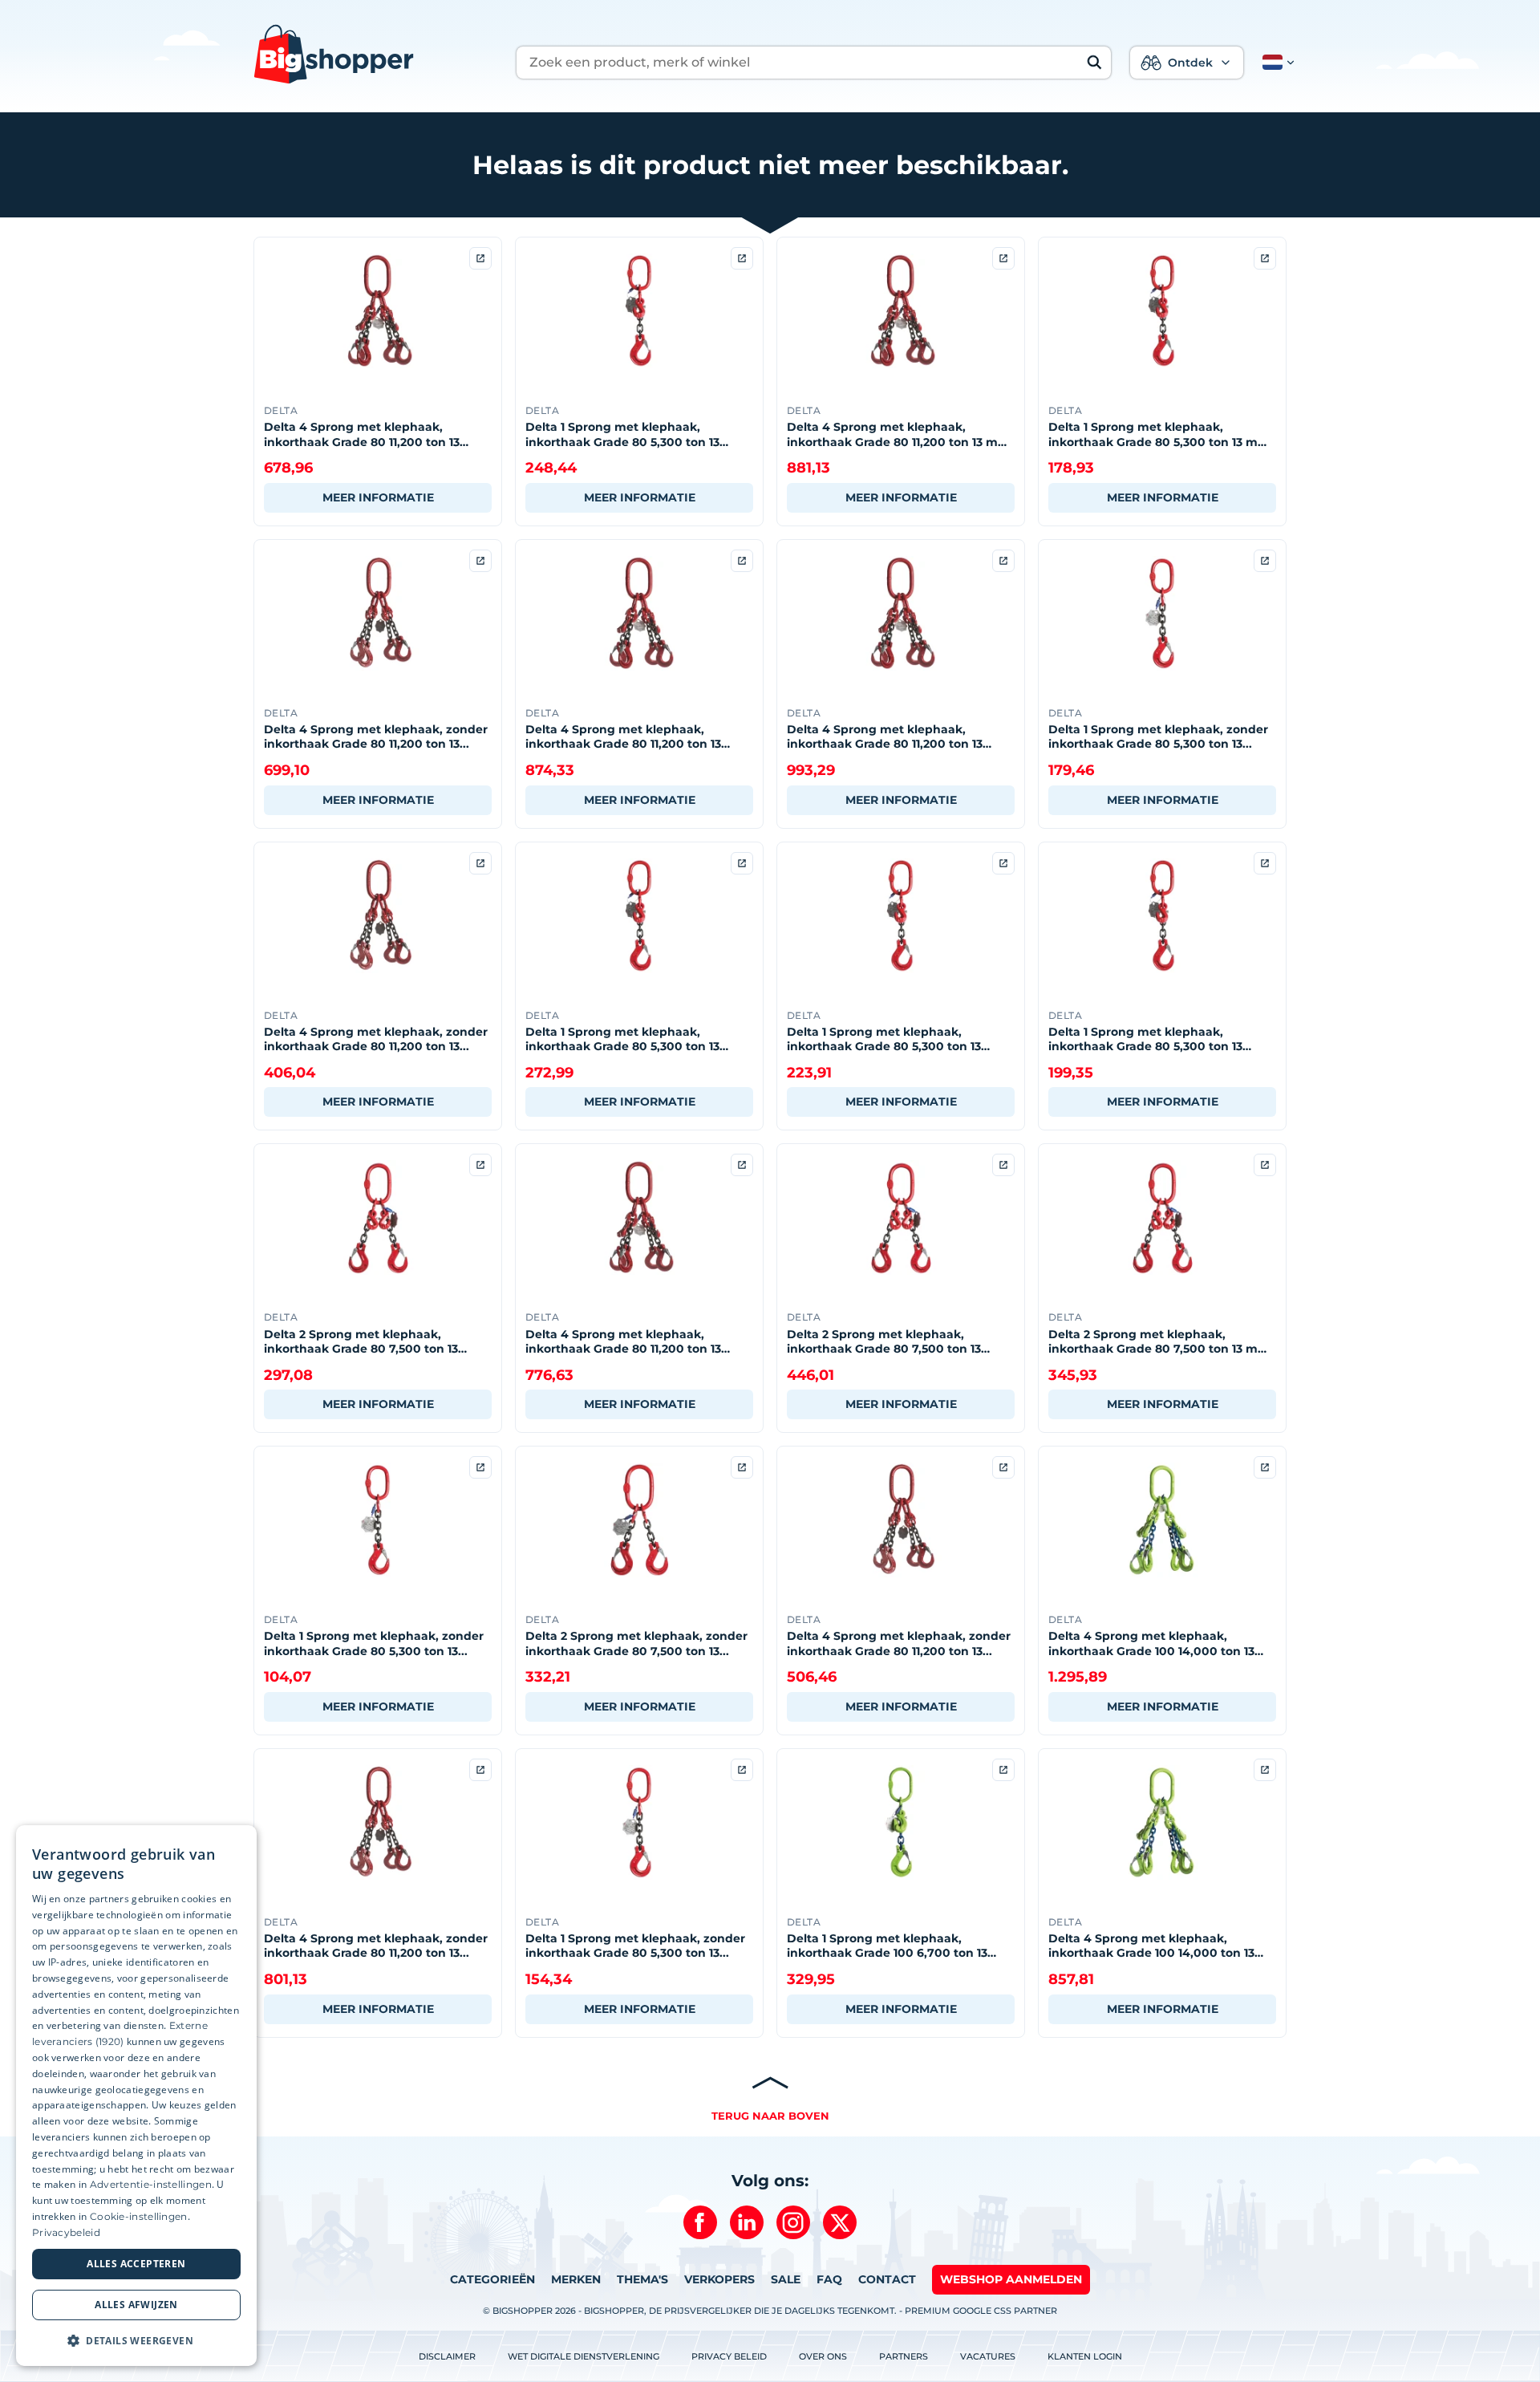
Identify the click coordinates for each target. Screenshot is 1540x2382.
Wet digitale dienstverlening (584, 2356)
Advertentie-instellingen (151, 2184)
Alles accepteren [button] (136, 2264)
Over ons (823, 2356)
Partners (904, 2356)
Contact (887, 2279)
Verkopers (719, 2279)
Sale (786, 2279)
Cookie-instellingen (139, 2216)
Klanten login (1085, 2356)
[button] (1275, 63)
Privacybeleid (66, 2232)
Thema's (642, 2279)
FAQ (829, 2279)
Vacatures (988, 2356)
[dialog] (136, 2096)
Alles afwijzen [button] (136, 2305)
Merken (576, 2279)
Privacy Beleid (729, 2356)
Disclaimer (447, 2356)
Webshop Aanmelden (1011, 2279)
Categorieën (492, 2279)
